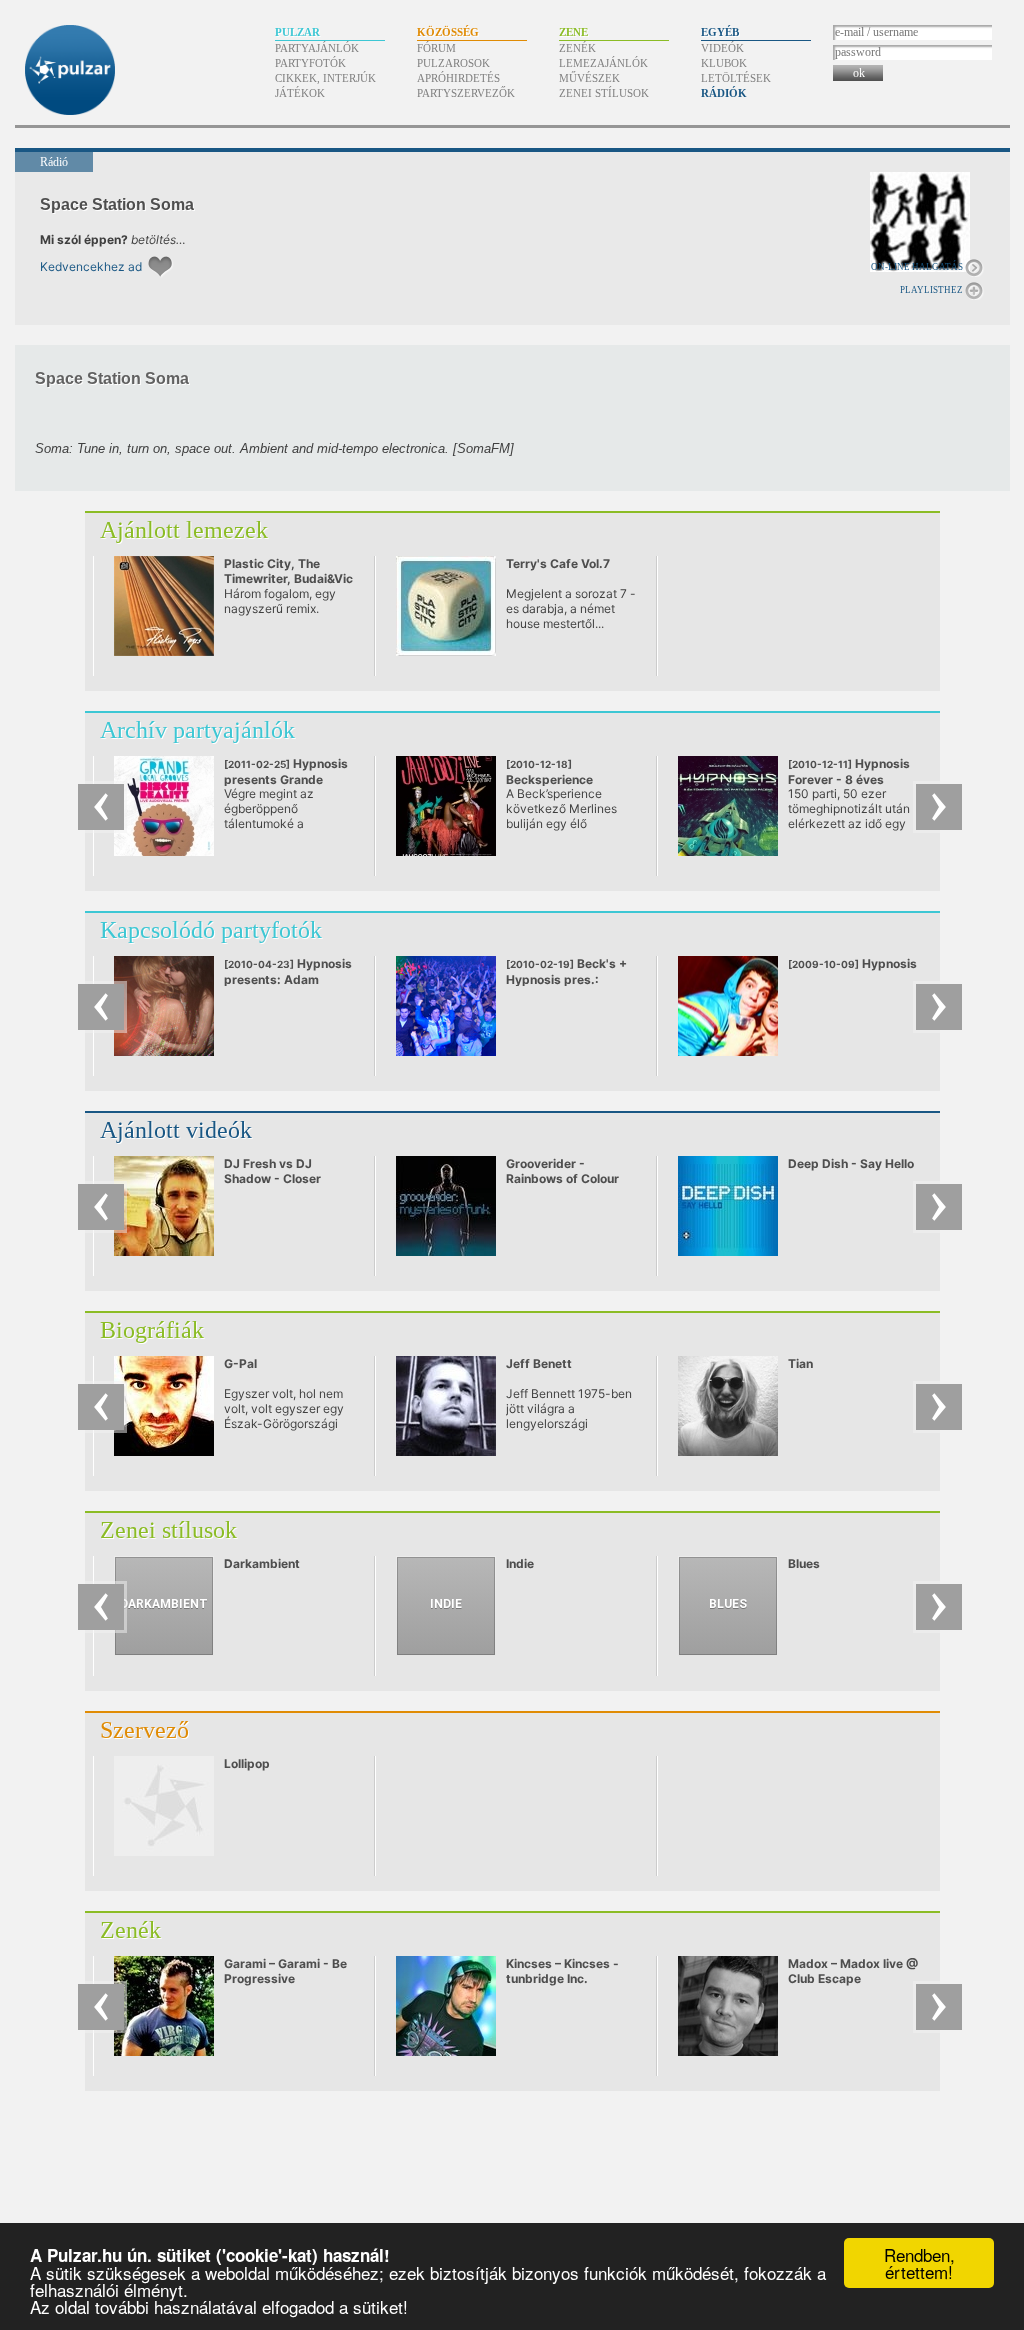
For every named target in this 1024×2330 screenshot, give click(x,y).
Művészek (589, 78)
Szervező (144, 1730)
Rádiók (724, 93)
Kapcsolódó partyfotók (211, 930)
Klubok (724, 63)
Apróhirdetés (458, 78)
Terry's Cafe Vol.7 (558, 563)
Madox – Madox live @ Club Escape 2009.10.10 (853, 1978)
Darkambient (262, 1563)
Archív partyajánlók (197, 730)
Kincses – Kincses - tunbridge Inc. (562, 1971)
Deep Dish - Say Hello (851, 1163)
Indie (520, 1563)
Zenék (577, 48)
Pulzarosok (453, 63)
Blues (804, 1563)
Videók (722, 48)
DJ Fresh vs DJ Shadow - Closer (272, 1171)
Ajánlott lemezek (184, 530)
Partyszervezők (466, 93)
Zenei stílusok (604, 93)
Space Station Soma (117, 204)
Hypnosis (852, 963)
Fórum (436, 48)
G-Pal (240, 1363)
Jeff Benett (539, 1363)
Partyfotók (310, 63)
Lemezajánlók (603, 63)
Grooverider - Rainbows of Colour (562, 1171)
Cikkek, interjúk (325, 78)
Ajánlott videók (176, 1130)
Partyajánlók (317, 48)
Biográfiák (152, 1330)
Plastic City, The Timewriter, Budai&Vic (288, 571)
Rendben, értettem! (919, 2263)
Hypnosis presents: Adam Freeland (288, 979)
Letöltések (736, 78)
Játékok (300, 93)
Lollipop (247, 1763)
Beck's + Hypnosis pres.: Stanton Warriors (566, 979)
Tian (800, 1363)
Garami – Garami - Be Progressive (285, 1971)
